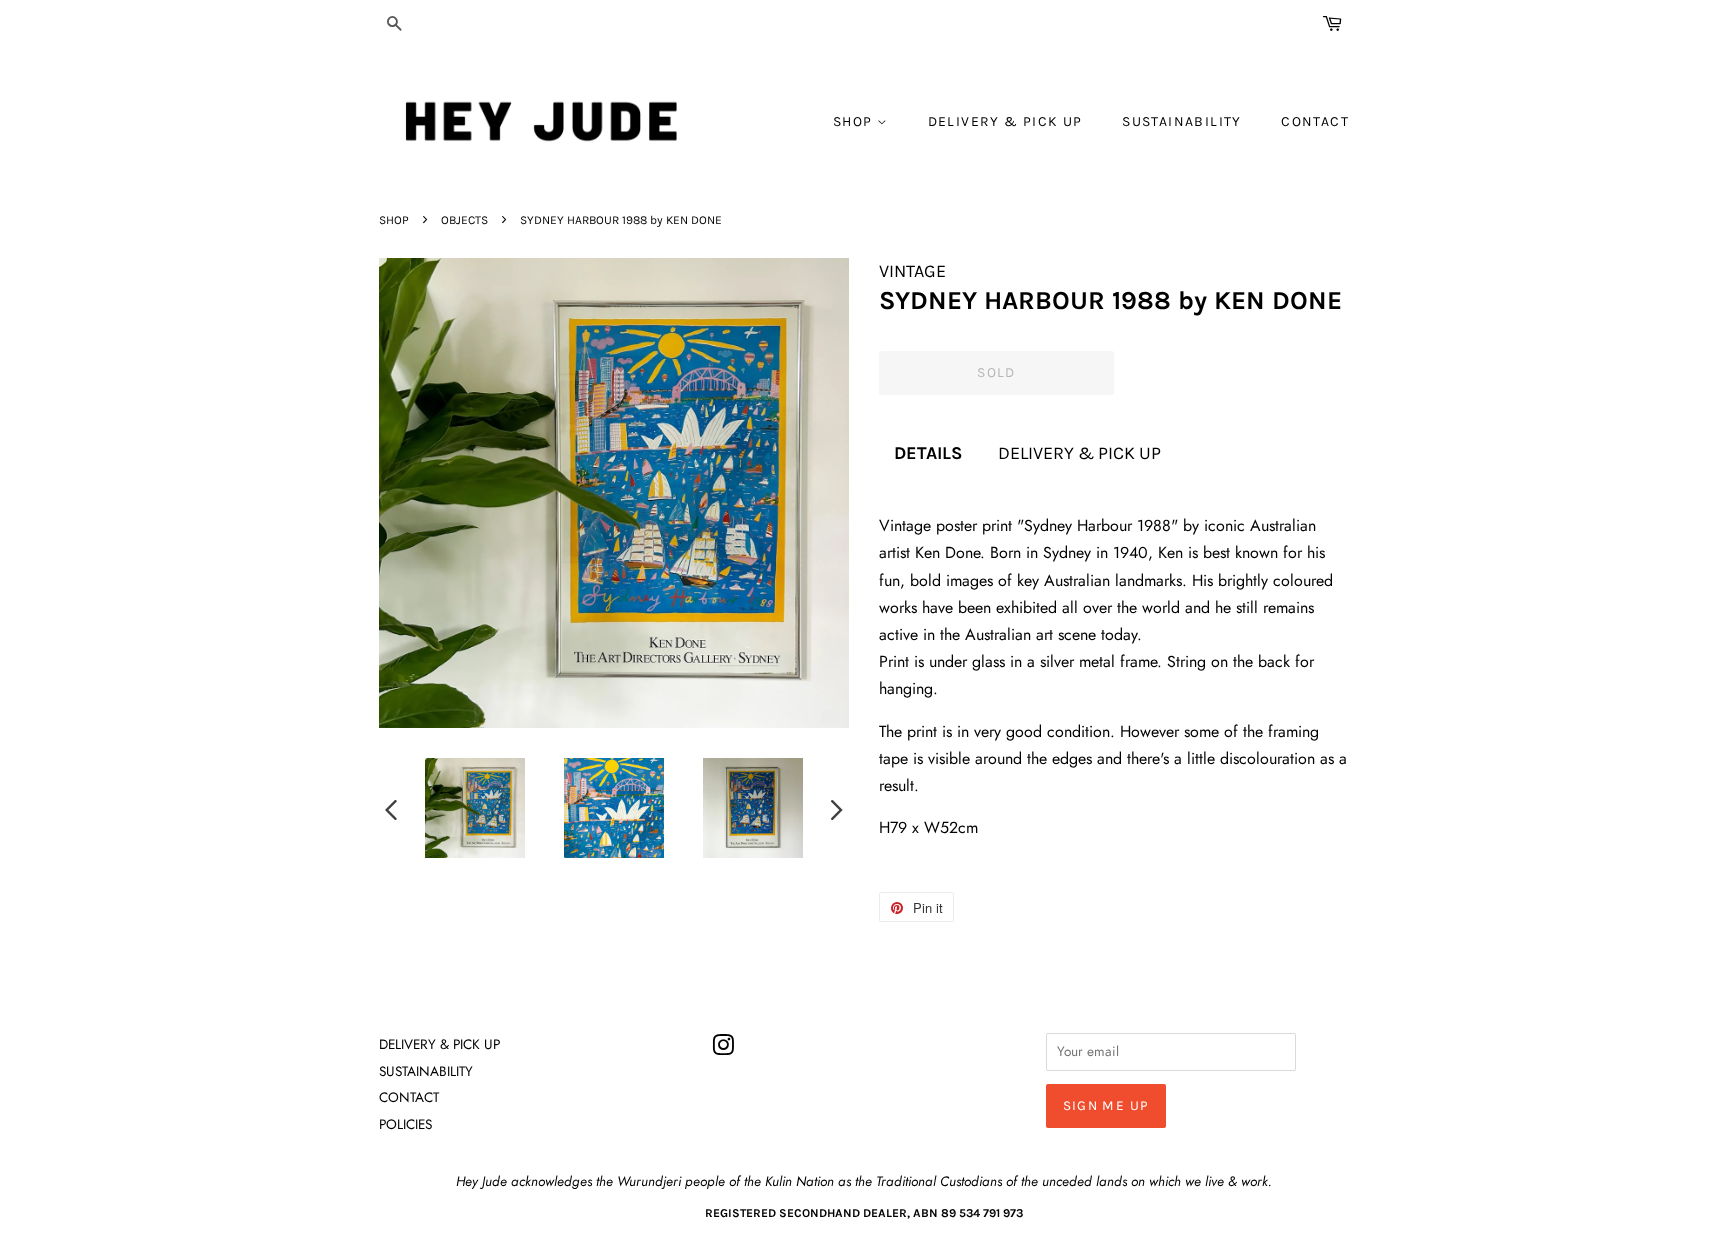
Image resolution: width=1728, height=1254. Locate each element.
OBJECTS (464, 220)
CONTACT (1315, 121)
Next (837, 809)
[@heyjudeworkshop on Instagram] (723, 1049)
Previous (391, 809)
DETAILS (928, 453)
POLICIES (405, 1124)
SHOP (855, 121)
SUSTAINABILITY (1182, 121)
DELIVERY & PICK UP (1005, 121)
